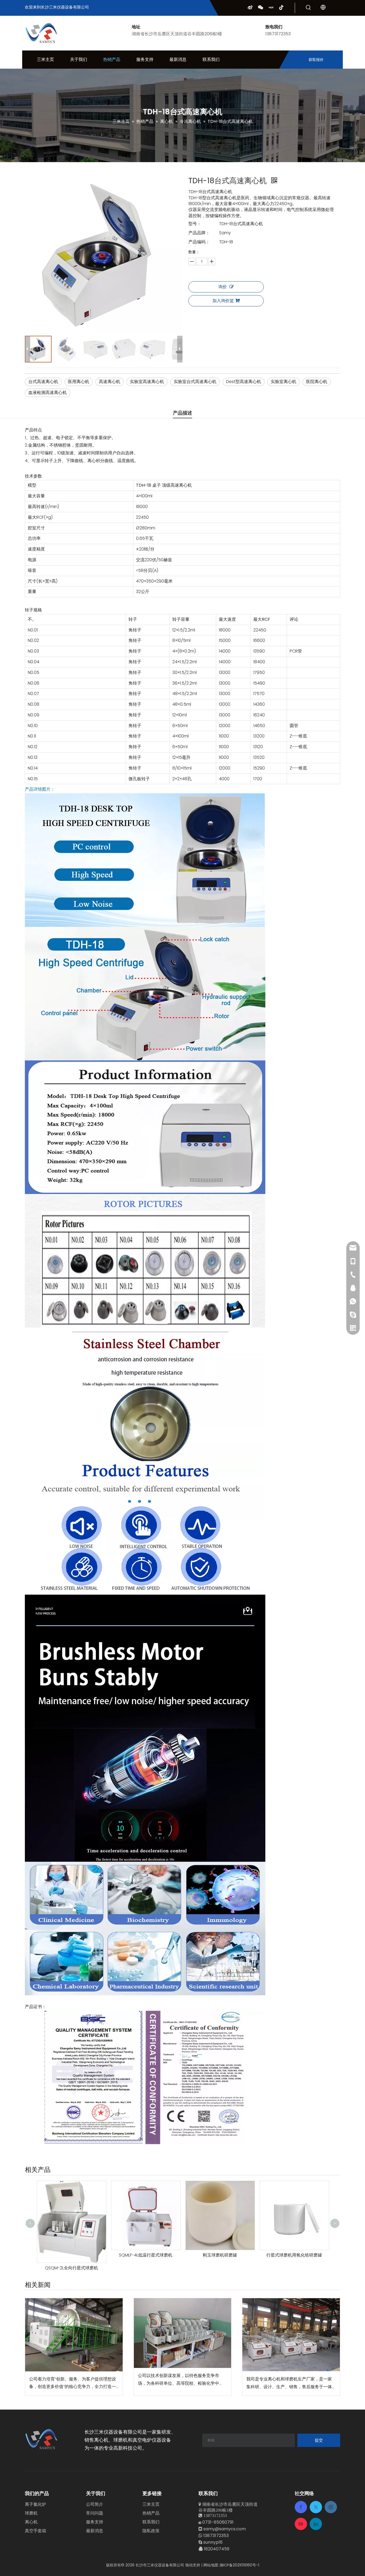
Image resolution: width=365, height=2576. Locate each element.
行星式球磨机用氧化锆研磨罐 (197, 2255)
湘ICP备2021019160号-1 (239, 2565)
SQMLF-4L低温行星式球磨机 (48, 2255)
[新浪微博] (250, 7)
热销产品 (151, 2513)
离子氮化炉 (36, 2504)
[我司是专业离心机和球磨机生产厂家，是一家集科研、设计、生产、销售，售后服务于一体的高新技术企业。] (291, 2335)
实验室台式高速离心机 (195, 382)
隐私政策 (151, 2531)
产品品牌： (199, 233)
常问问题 (95, 2513)
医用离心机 (79, 382)
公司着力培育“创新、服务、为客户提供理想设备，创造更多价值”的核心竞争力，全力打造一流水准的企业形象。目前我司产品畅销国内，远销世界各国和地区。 (73, 2383)
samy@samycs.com (225, 2529)
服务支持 (95, 2522)
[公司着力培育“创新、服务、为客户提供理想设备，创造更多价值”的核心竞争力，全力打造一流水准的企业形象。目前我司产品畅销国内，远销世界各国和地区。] (74, 2335)
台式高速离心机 (43, 382)
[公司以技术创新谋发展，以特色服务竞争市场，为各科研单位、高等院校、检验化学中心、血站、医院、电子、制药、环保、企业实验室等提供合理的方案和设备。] (183, 2333)
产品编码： (199, 242)
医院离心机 (317, 382)
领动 (189, 2565)
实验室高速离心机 (147, 382)
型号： (195, 224)
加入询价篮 (223, 301)
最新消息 (95, 2531)
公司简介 (95, 2504)
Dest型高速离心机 (244, 382)
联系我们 (151, 2522)
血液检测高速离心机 (48, 393)
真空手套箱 (36, 2531)
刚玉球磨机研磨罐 (122, 2255)
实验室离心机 (284, 382)
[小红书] (271, 7)
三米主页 (151, 2504)
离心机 (31, 2522)
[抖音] (281, 7)
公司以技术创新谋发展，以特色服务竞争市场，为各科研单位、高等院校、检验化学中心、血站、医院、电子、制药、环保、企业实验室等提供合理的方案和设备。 (181, 2380)
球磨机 (31, 2513)
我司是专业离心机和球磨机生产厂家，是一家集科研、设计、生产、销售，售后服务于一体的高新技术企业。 (289, 2383)
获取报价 (316, 60)
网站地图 (211, 2565)
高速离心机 (110, 382)
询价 (223, 287)
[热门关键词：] (308, 8)
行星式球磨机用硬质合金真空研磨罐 (271, 2213)
